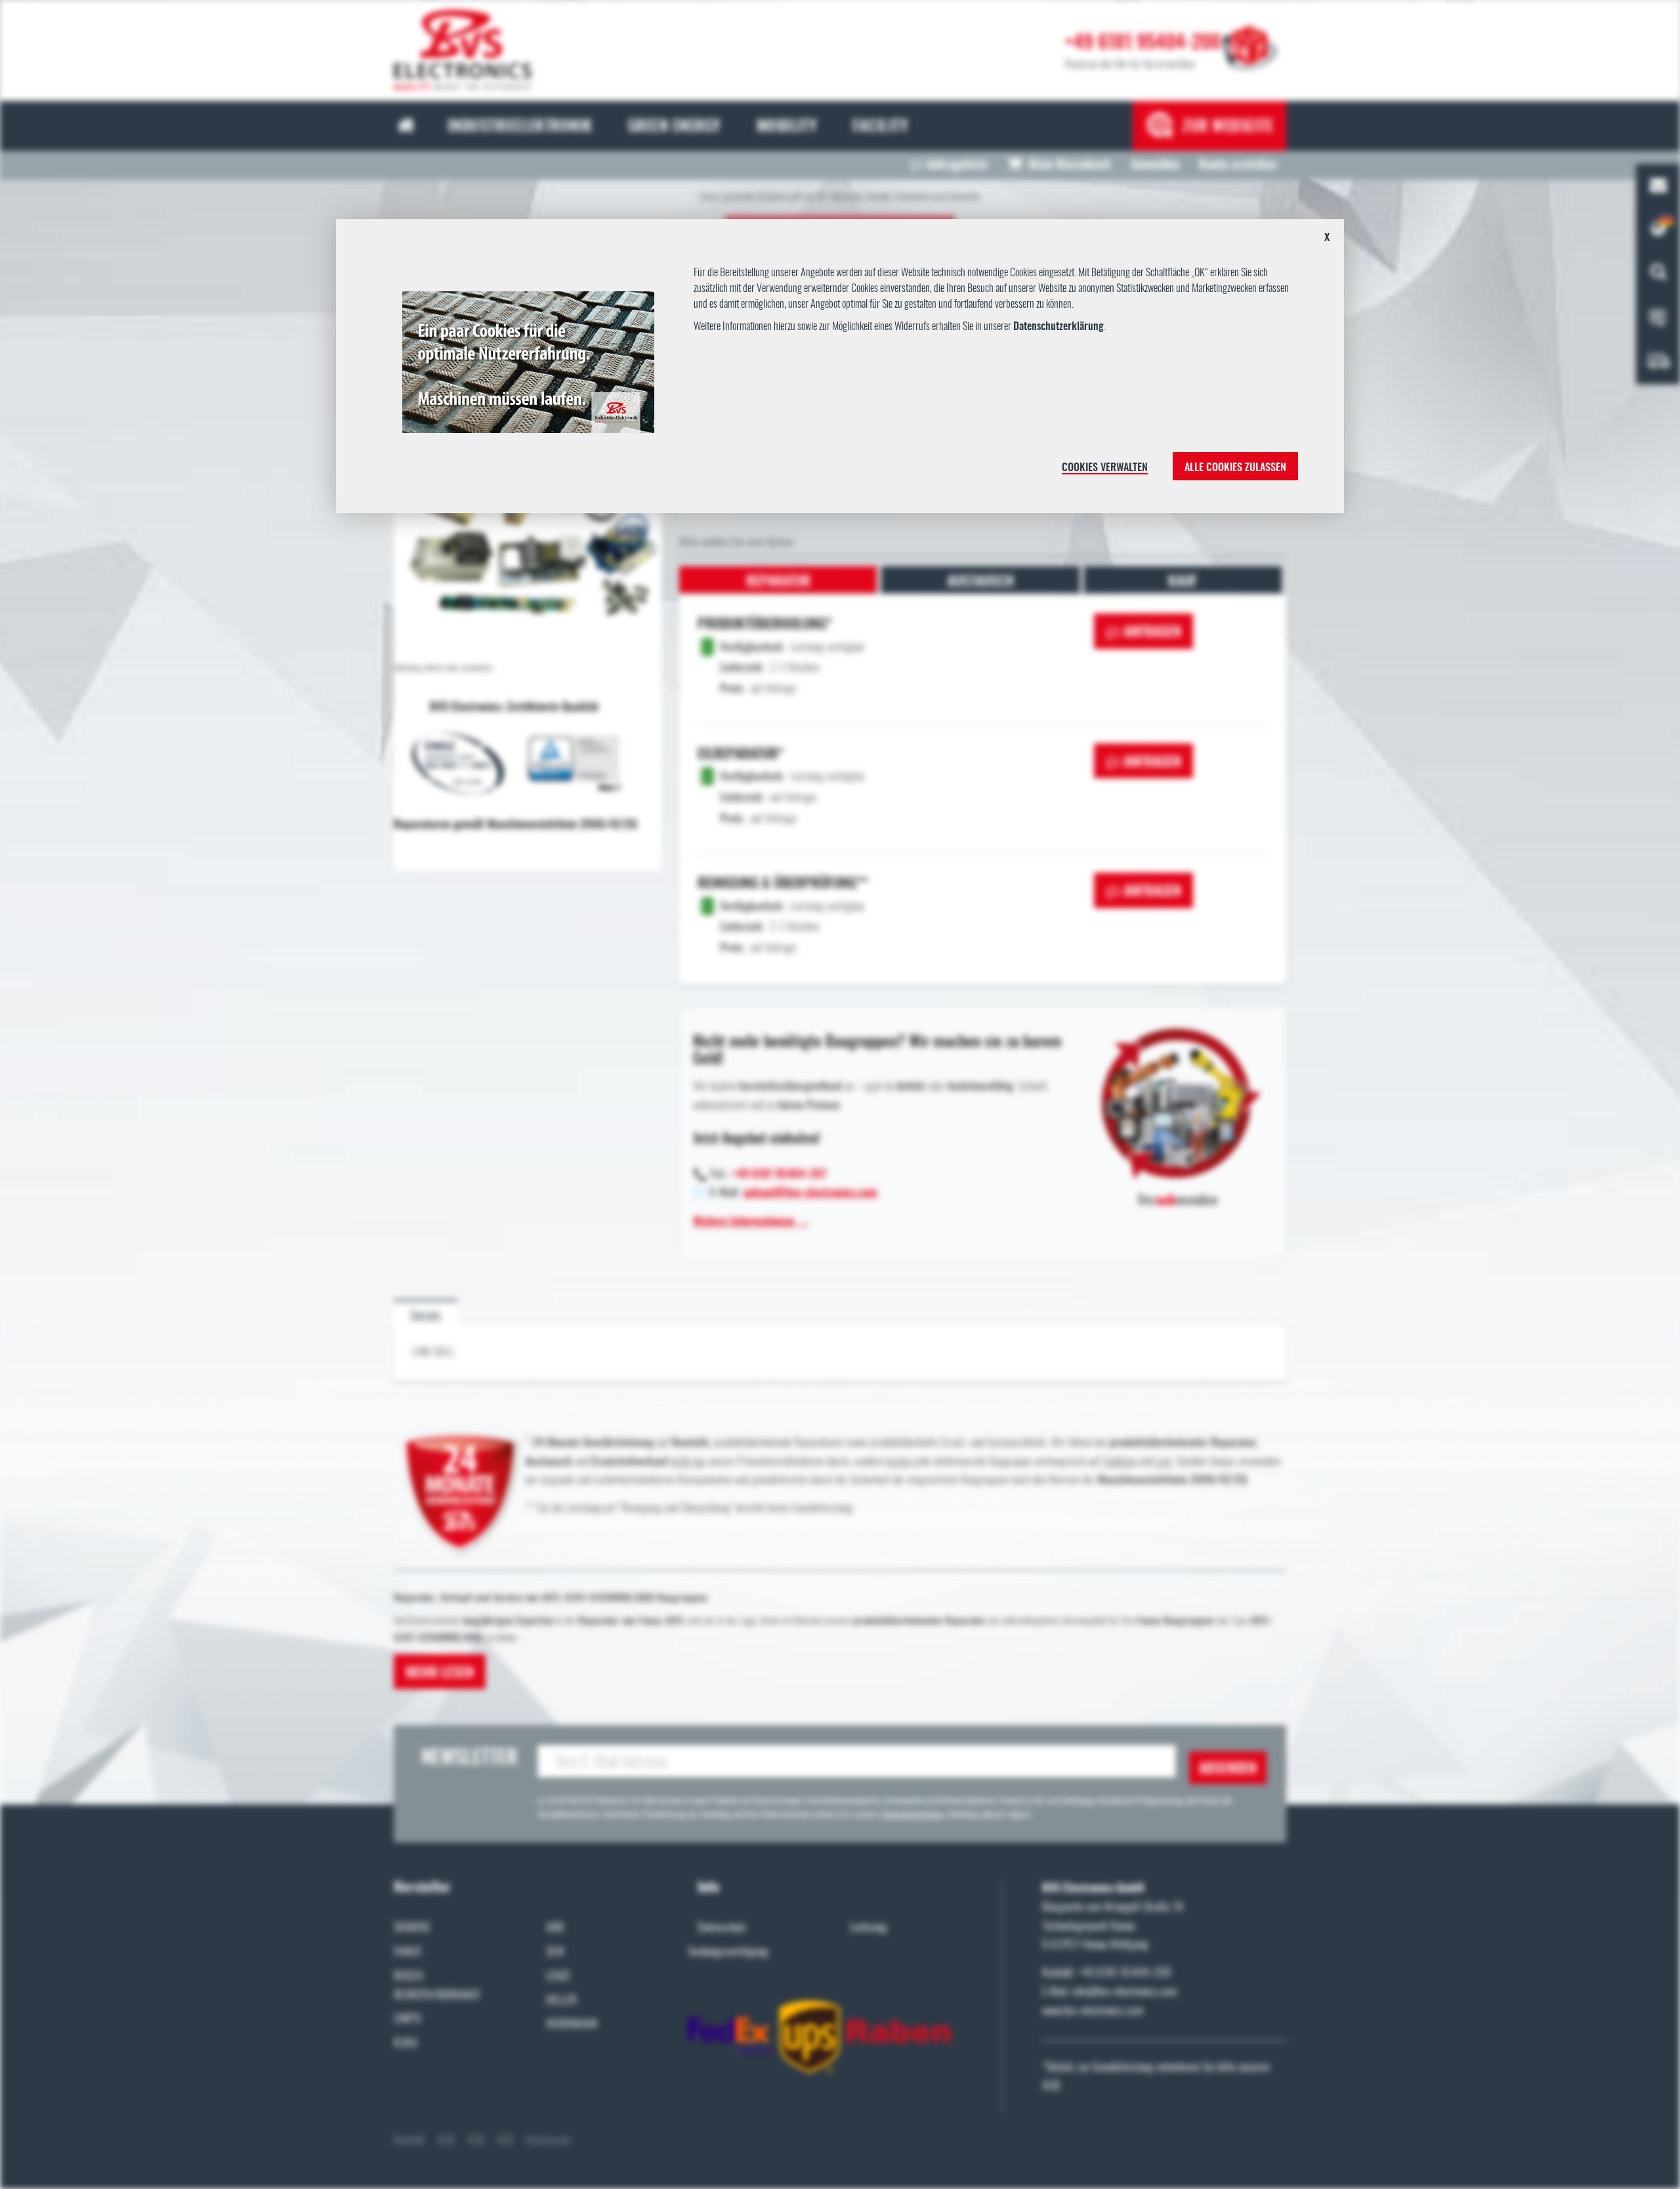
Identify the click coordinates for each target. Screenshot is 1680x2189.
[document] (840, 371)
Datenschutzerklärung (1059, 327)
